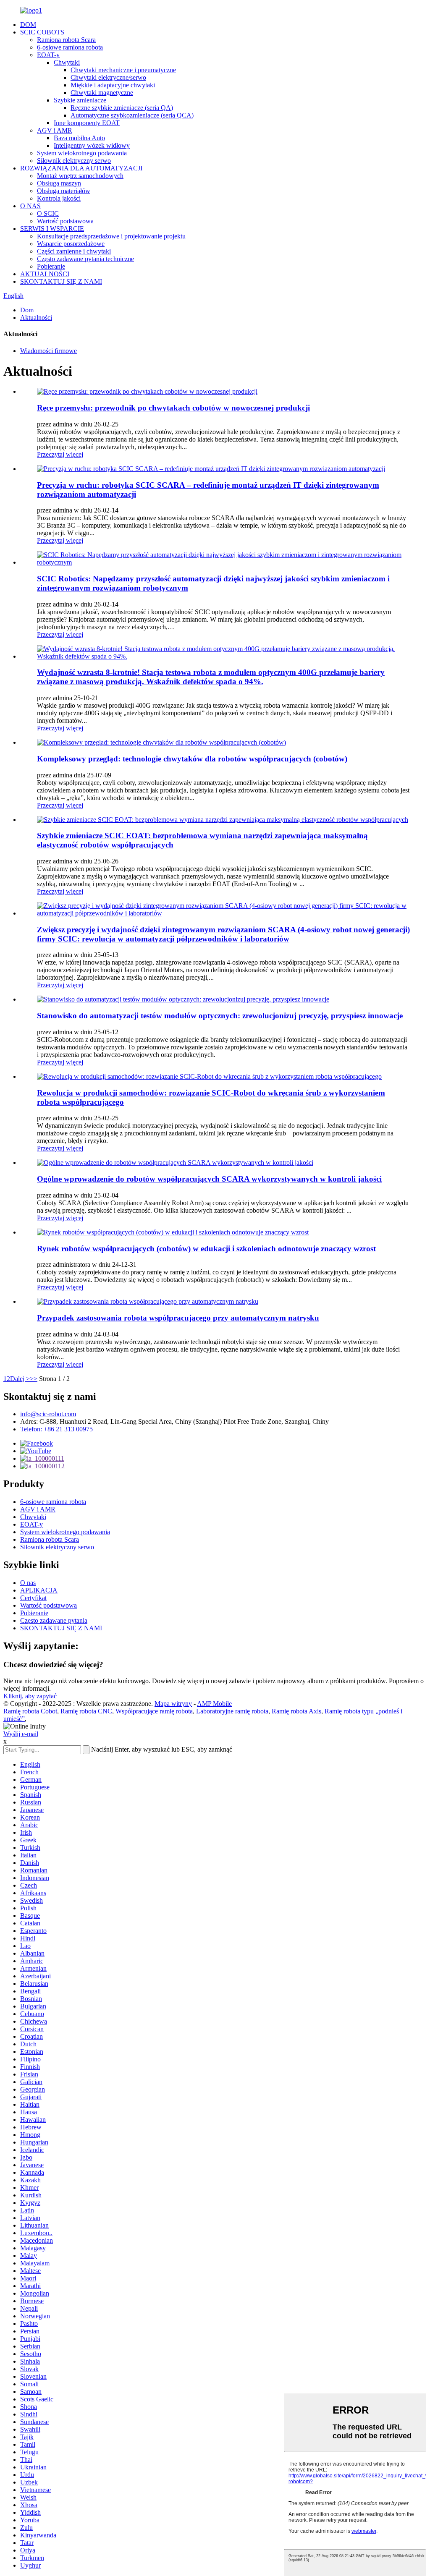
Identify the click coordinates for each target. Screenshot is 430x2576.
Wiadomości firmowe (49, 351)
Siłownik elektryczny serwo (74, 161)
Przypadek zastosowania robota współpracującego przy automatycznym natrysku (178, 1318)
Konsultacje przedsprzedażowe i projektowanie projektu (111, 236)
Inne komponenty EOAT (87, 123)
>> (34, 1379)
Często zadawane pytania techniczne (85, 259)
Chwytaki (67, 62)
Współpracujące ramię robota (154, 1711)
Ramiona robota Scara (66, 40)
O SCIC (48, 213)
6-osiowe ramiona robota (70, 47)
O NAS (30, 206)
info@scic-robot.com (48, 1414)
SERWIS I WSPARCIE (52, 229)
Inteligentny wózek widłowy (92, 145)
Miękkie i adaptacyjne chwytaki (113, 85)
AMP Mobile (214, 1704)
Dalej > (20, 1379)
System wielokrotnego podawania (82, 153)
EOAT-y (48, 55)
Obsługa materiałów (64, 191)
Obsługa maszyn (59, 183)
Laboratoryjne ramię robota (232, 1711)
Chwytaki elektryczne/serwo (108, 77)
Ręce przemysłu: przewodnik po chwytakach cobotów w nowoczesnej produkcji (173, 408)
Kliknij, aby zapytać (30, 1696)
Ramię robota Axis (296, 1711)
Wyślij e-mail (21, 1734)
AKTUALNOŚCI (45, 274)
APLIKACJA (39, 1590)
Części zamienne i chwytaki (74, 251)
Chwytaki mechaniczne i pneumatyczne (123, 70)
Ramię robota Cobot (30, 1711)
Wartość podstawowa (65, 221)
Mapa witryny (173, 1704)
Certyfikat (33, 1598)
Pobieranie (51, 266)
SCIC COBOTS (42, 32)
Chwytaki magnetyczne (102, 93)
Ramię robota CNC (86, 1711)
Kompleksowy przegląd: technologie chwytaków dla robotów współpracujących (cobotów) (192, 759)
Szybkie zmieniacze (80, 100)
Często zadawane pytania (54, 1620)
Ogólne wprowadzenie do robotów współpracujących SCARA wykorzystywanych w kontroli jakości (209, 1179)
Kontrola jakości (59, 198)
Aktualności (36, 318)
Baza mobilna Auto (79, 138)
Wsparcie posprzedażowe (71, 244)
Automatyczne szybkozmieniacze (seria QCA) (132, 115)
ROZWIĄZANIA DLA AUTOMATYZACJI (81, 168)
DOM (28, 25)
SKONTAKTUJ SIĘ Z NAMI (61, 281)
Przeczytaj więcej (60, 454)
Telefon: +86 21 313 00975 (56, 1429)
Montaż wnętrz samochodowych (80, 176)
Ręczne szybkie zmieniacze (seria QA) (122, 108)
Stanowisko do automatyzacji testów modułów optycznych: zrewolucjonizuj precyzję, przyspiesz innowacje (220, 1016)
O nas (28, 1583)
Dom (27, 310)
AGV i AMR (55, 130)
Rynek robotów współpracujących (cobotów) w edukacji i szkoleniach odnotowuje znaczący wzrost (206, 1249)
